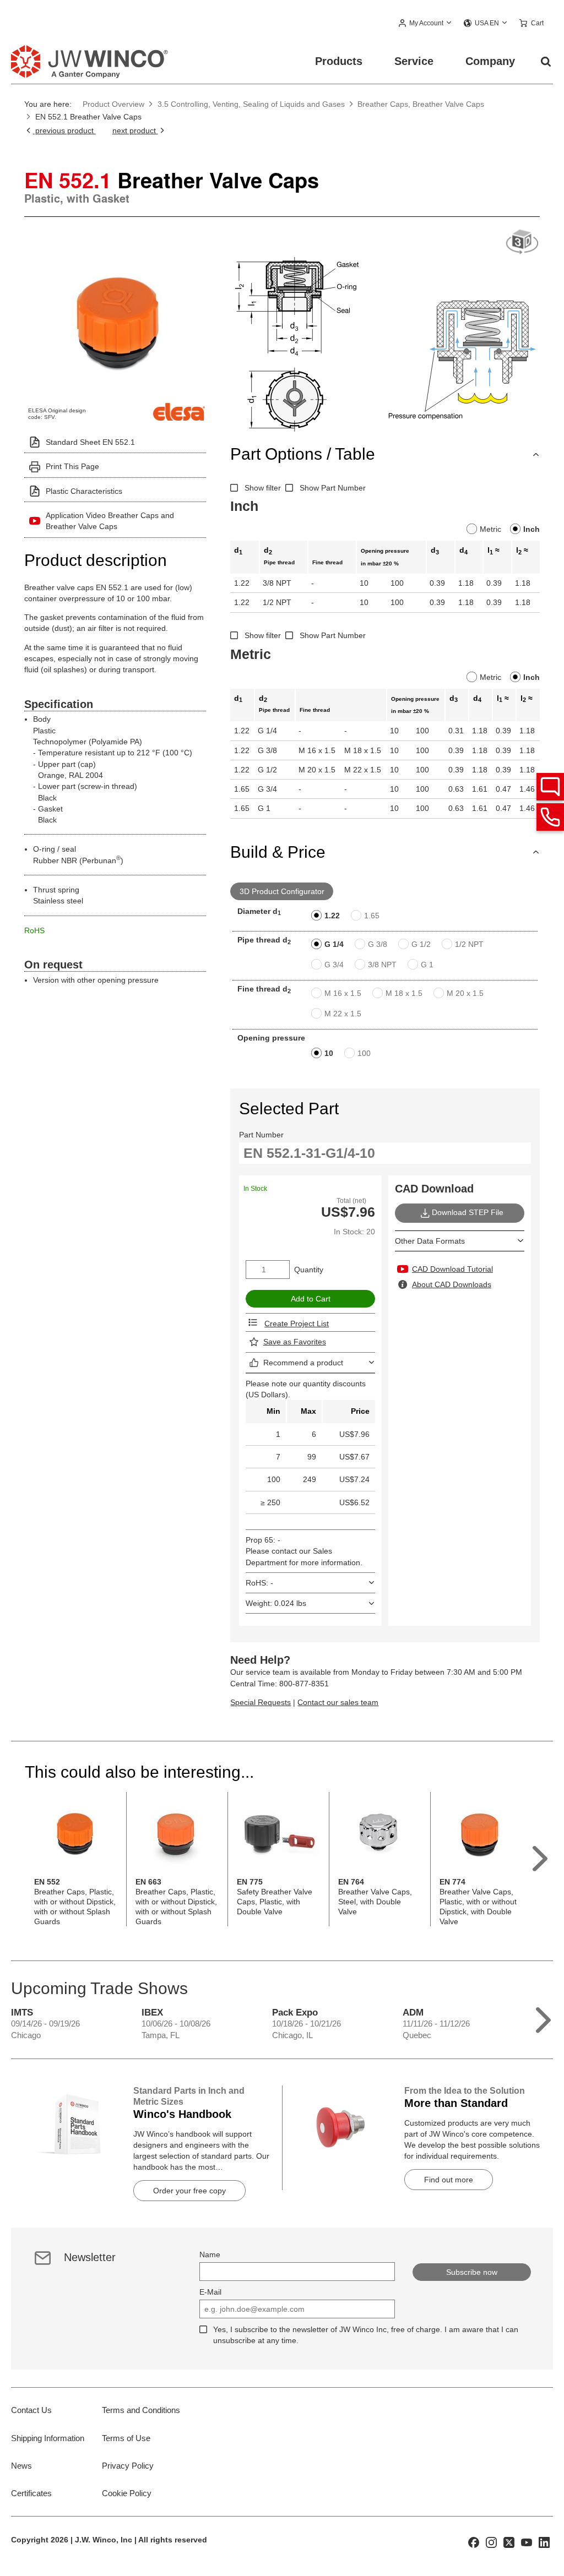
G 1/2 (421, 944)
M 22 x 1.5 (343, 1014)
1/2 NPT (469, 944)
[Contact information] (550, 817)
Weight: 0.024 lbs (276, 1603)
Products (339, 61)
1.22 (332, 916)
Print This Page (72, 466)
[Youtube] (527, 2542)
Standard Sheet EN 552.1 (90, 442)
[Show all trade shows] (543, 2017)
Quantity (309, 1270)
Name (210, 2254)
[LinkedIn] (544, 2542)
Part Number (261, 1135)
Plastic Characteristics (84, 491)
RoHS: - (259, 1583)
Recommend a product (303, 1363)
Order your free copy (189, 2191)
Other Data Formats (430, 1241)
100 (364, 1053)
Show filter (263, 488)
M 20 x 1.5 (465, 993)
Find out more (449, 2180)
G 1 (427, 965)
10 (329, 1053)
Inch (532, 529)
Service (414, 61)
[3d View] (522, 243)
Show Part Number (333, 488)
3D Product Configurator (282, 891)
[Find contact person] (550, 787)
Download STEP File (468, 1212)
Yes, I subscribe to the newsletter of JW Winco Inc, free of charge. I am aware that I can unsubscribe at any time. (366, 2335)
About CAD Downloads (452, 1284)
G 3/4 (334, 965)
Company (490, 61)
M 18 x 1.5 (404, 993)
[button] (425, 24)
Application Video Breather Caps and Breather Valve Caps (110, 521)
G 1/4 (334, 944)
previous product (64, 130)
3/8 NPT (382, 965)
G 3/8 (378, 944)
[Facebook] (474, 2542)
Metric (490, 529)
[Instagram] (491, 2542)
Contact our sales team (338, 1702)
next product (135, 130)
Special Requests (261, 1702)
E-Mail (210, 2292)
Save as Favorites (295, 1342)
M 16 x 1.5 (343, 993)
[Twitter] (509, 2542)
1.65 (372, 916)
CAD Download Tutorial (452, 1269)
